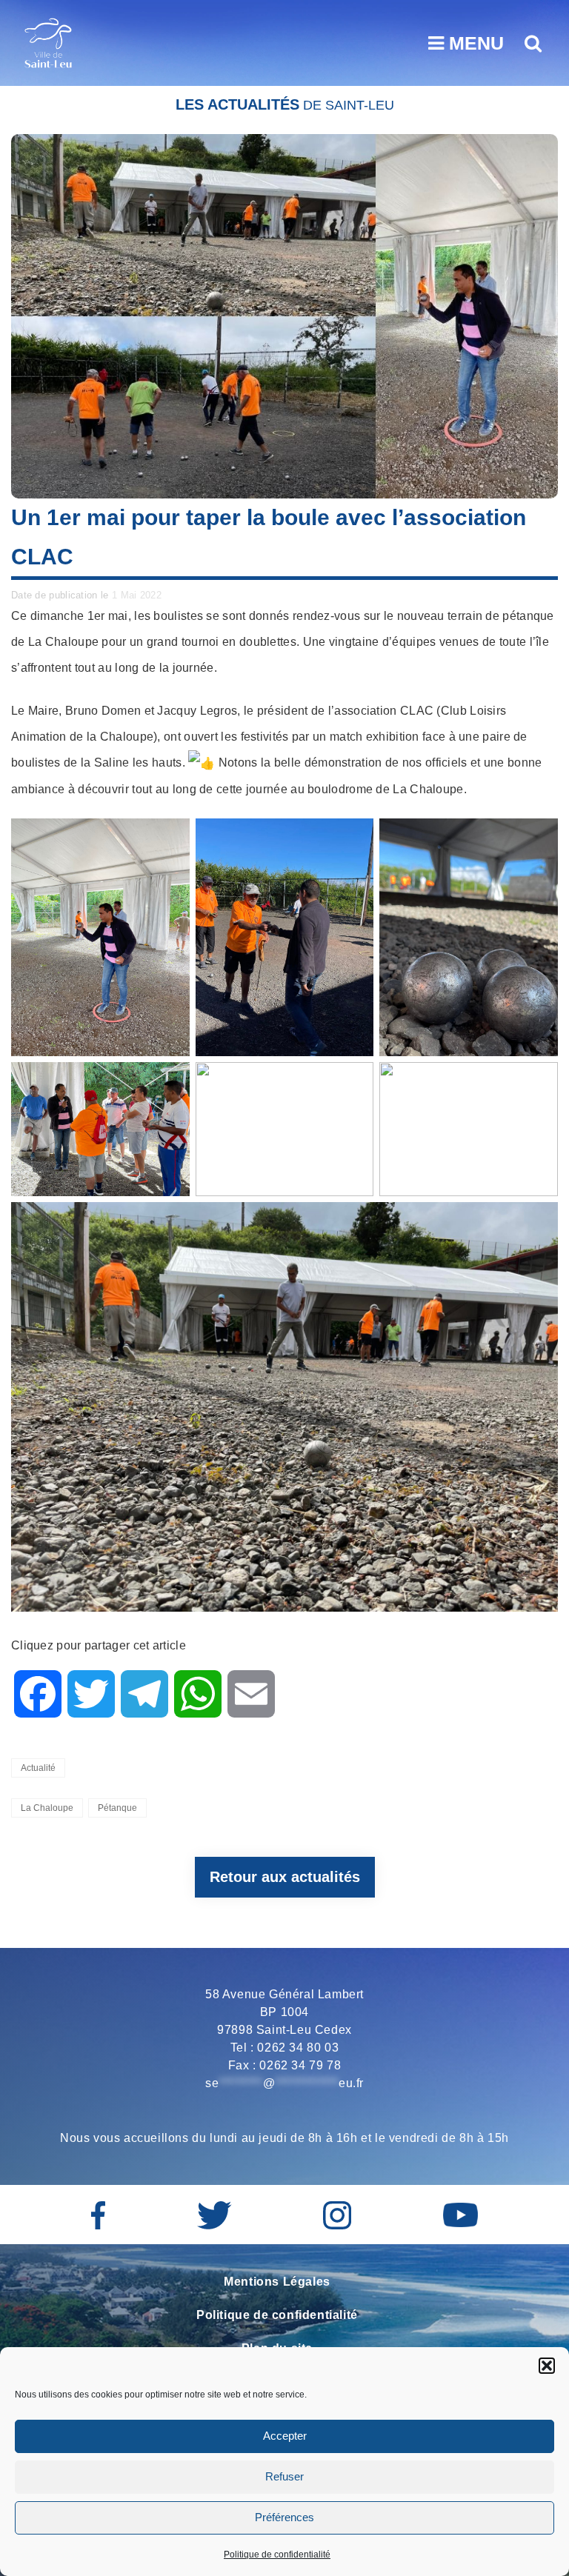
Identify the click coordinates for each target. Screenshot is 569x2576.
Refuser (284, 2476)
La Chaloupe (47, 1808)
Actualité (38, 1768)
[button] (547, 2366)
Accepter (285, 2436)
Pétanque (117, 1808)
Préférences (284, 2517)
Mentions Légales (277, 2282)
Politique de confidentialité (277, 2555)
